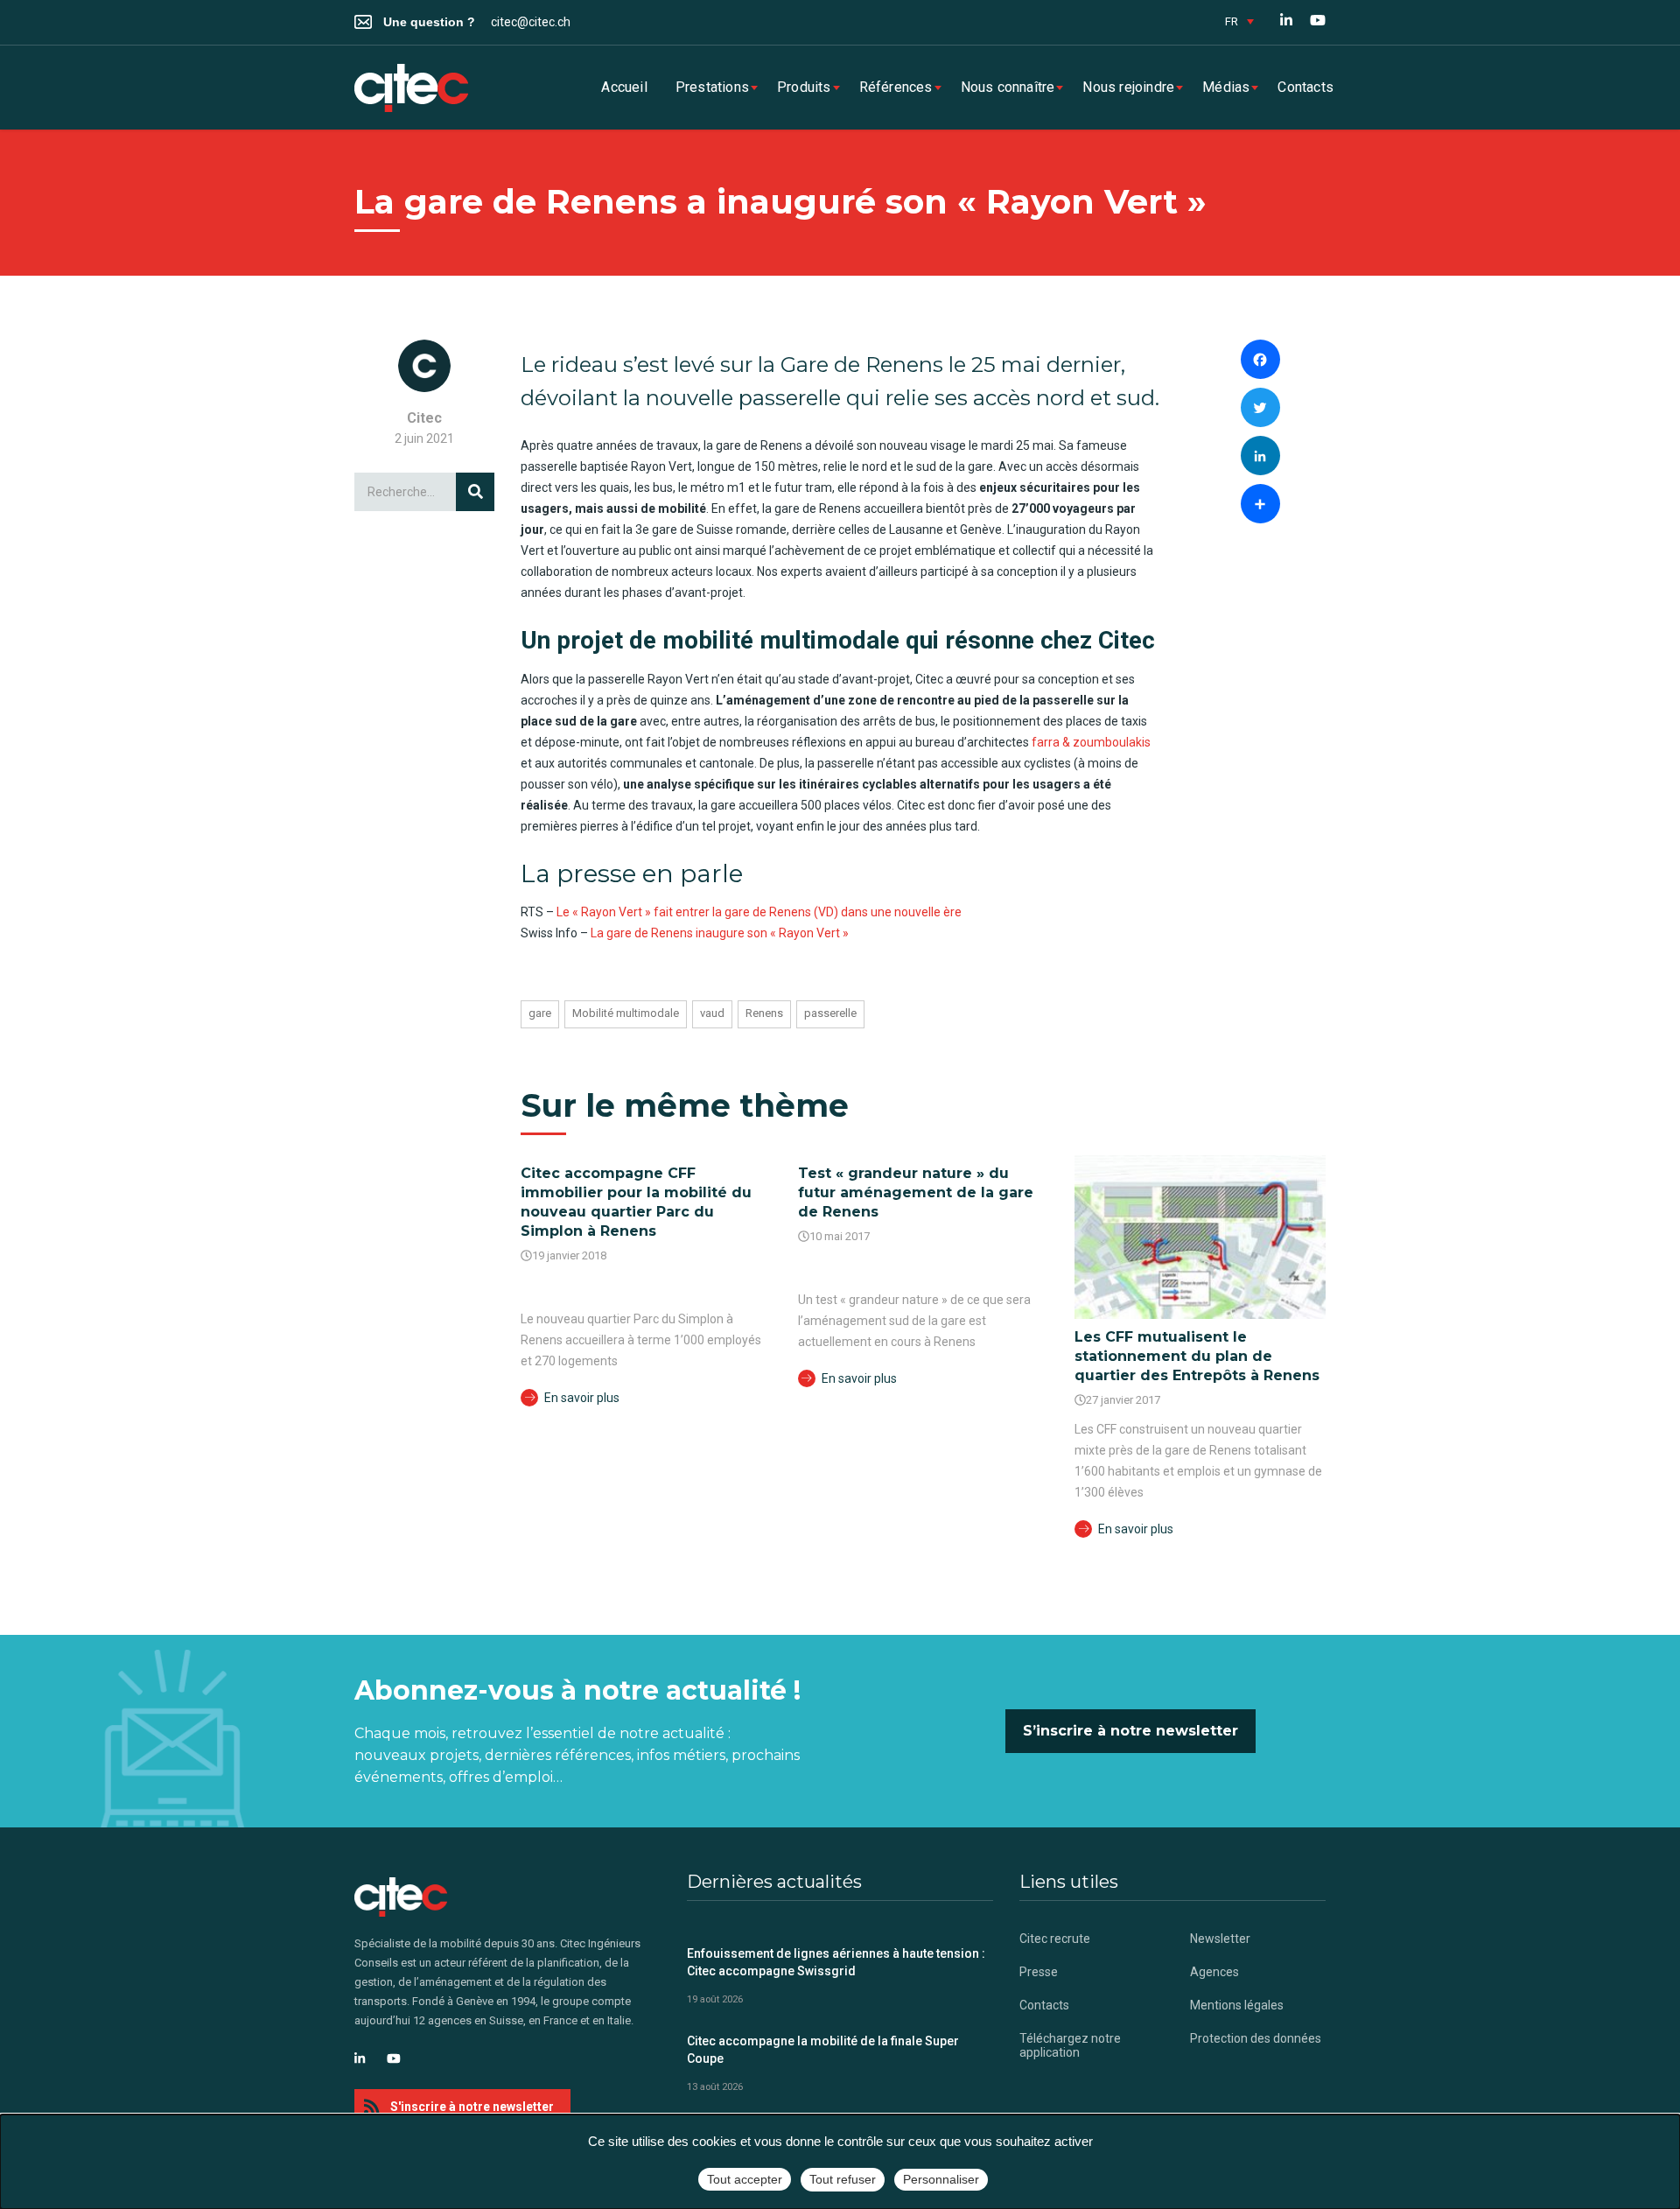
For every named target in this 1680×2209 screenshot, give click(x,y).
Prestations (712, 87)
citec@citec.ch (531, 22)
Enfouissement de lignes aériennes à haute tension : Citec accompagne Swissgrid (836, 1962)
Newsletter (1220, 1939)
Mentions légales (1237, 2005)
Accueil (624, 87)
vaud (712, 1013)
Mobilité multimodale (626, 1013)
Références (896, 87)
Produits (804, 87)
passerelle (830, 1013)
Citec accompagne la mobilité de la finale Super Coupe (823, 2050)
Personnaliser (941, 2179)
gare (540, 1013)
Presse (1039, 1972)
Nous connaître (1008, 87)
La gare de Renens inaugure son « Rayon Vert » (720, 933)
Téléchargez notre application (1070, 2045)
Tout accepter (745, 2179)
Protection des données (1256, 2038)
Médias (1226, 87)
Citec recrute (1055, 1939)
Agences (1214, 1972)
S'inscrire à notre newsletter (472, 2107)
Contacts (1305, 87)
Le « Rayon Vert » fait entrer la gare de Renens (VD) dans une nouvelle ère (759, 912)
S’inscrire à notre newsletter (1130, 1731)
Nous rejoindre (1128, 87)
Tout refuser (843, 2179)
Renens (764, 1013)
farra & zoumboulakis (1091, 742)
